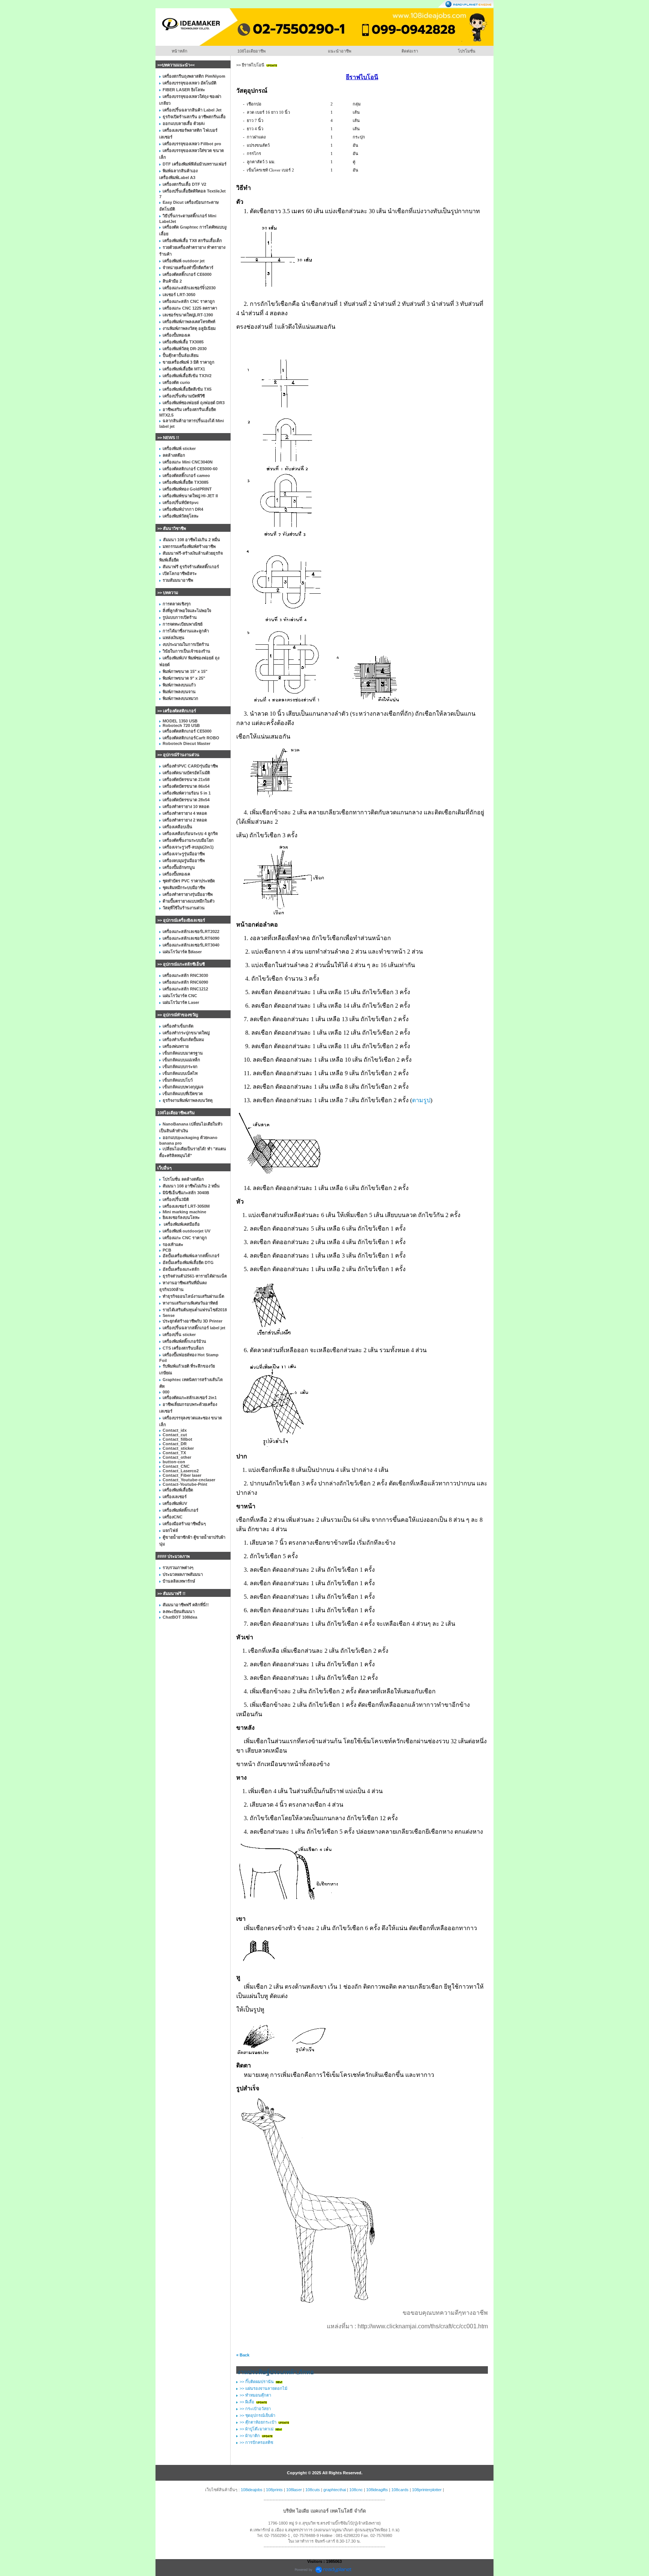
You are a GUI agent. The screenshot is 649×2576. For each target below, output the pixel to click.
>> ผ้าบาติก (250, 2436)
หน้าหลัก (180, 51)
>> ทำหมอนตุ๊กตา (255, 2395)
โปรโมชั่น (467, 51)
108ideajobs (252, 2490)
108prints (274, 2490)
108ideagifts (377, 2490)
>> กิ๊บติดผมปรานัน (257, 2382)
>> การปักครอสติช (256, 2442)
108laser (294, 2490)
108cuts (313, 2490)
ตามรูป (421, 1100)
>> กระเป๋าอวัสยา (255, 2409)
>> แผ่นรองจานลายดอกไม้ (263, 2388)
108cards (400, 2490)
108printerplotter (427, 2490)
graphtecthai (335, 2490)
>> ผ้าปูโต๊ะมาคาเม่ (257, 2429)
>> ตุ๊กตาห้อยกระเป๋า (258, 2422)
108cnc (356, 2490)
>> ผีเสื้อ (247, 2402)
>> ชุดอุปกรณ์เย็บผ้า (257, 2415)
